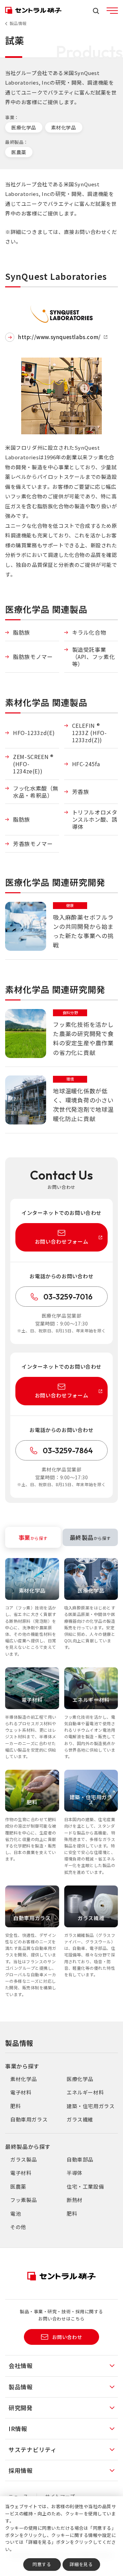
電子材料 (21, 2092)
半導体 (75, 2173)
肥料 (16, 2106)
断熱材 (75, 2200)
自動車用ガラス (29, 2119)
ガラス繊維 (80, 2119)
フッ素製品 (24, 2200)
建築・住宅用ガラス (91, 2106)
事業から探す (22, 2066)
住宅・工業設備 (85, 2186)
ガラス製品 (24, 2159)
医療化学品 (24, 127)
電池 (16, 2213)
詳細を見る (81, 2564)
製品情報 (18, 23)
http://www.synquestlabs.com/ (60, 337)
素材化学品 (64, 127)
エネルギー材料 (85, 2092)
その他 (18, 2227)
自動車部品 (80, 2159)
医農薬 (19, 152)
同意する (42, 2564)
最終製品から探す (28, 2146)
